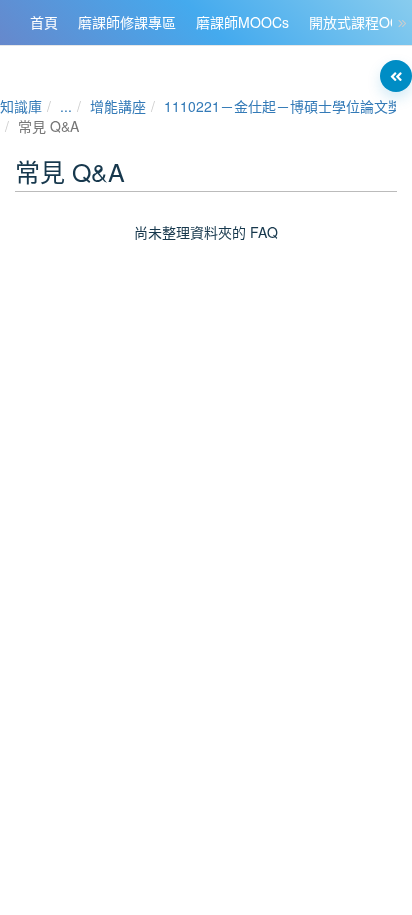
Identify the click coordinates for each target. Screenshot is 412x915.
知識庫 (21, 106)
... (66, 106)
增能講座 (118, 106)
